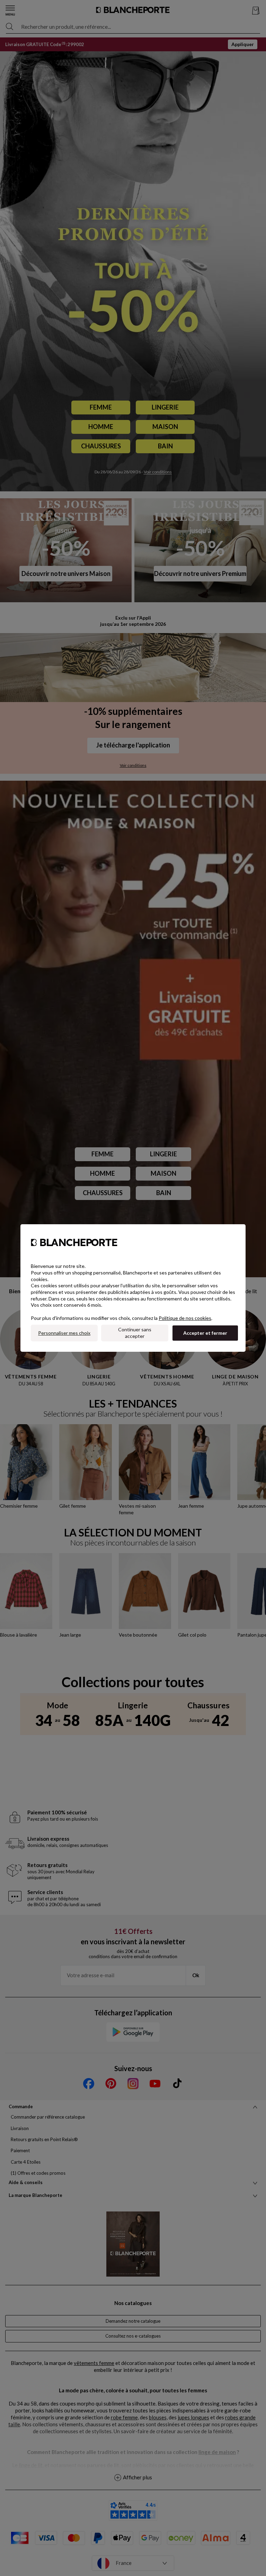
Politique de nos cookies (185, 1318)
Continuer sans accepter (135, 1333)
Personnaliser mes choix (64, 1333)
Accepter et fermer (205, 1333)
